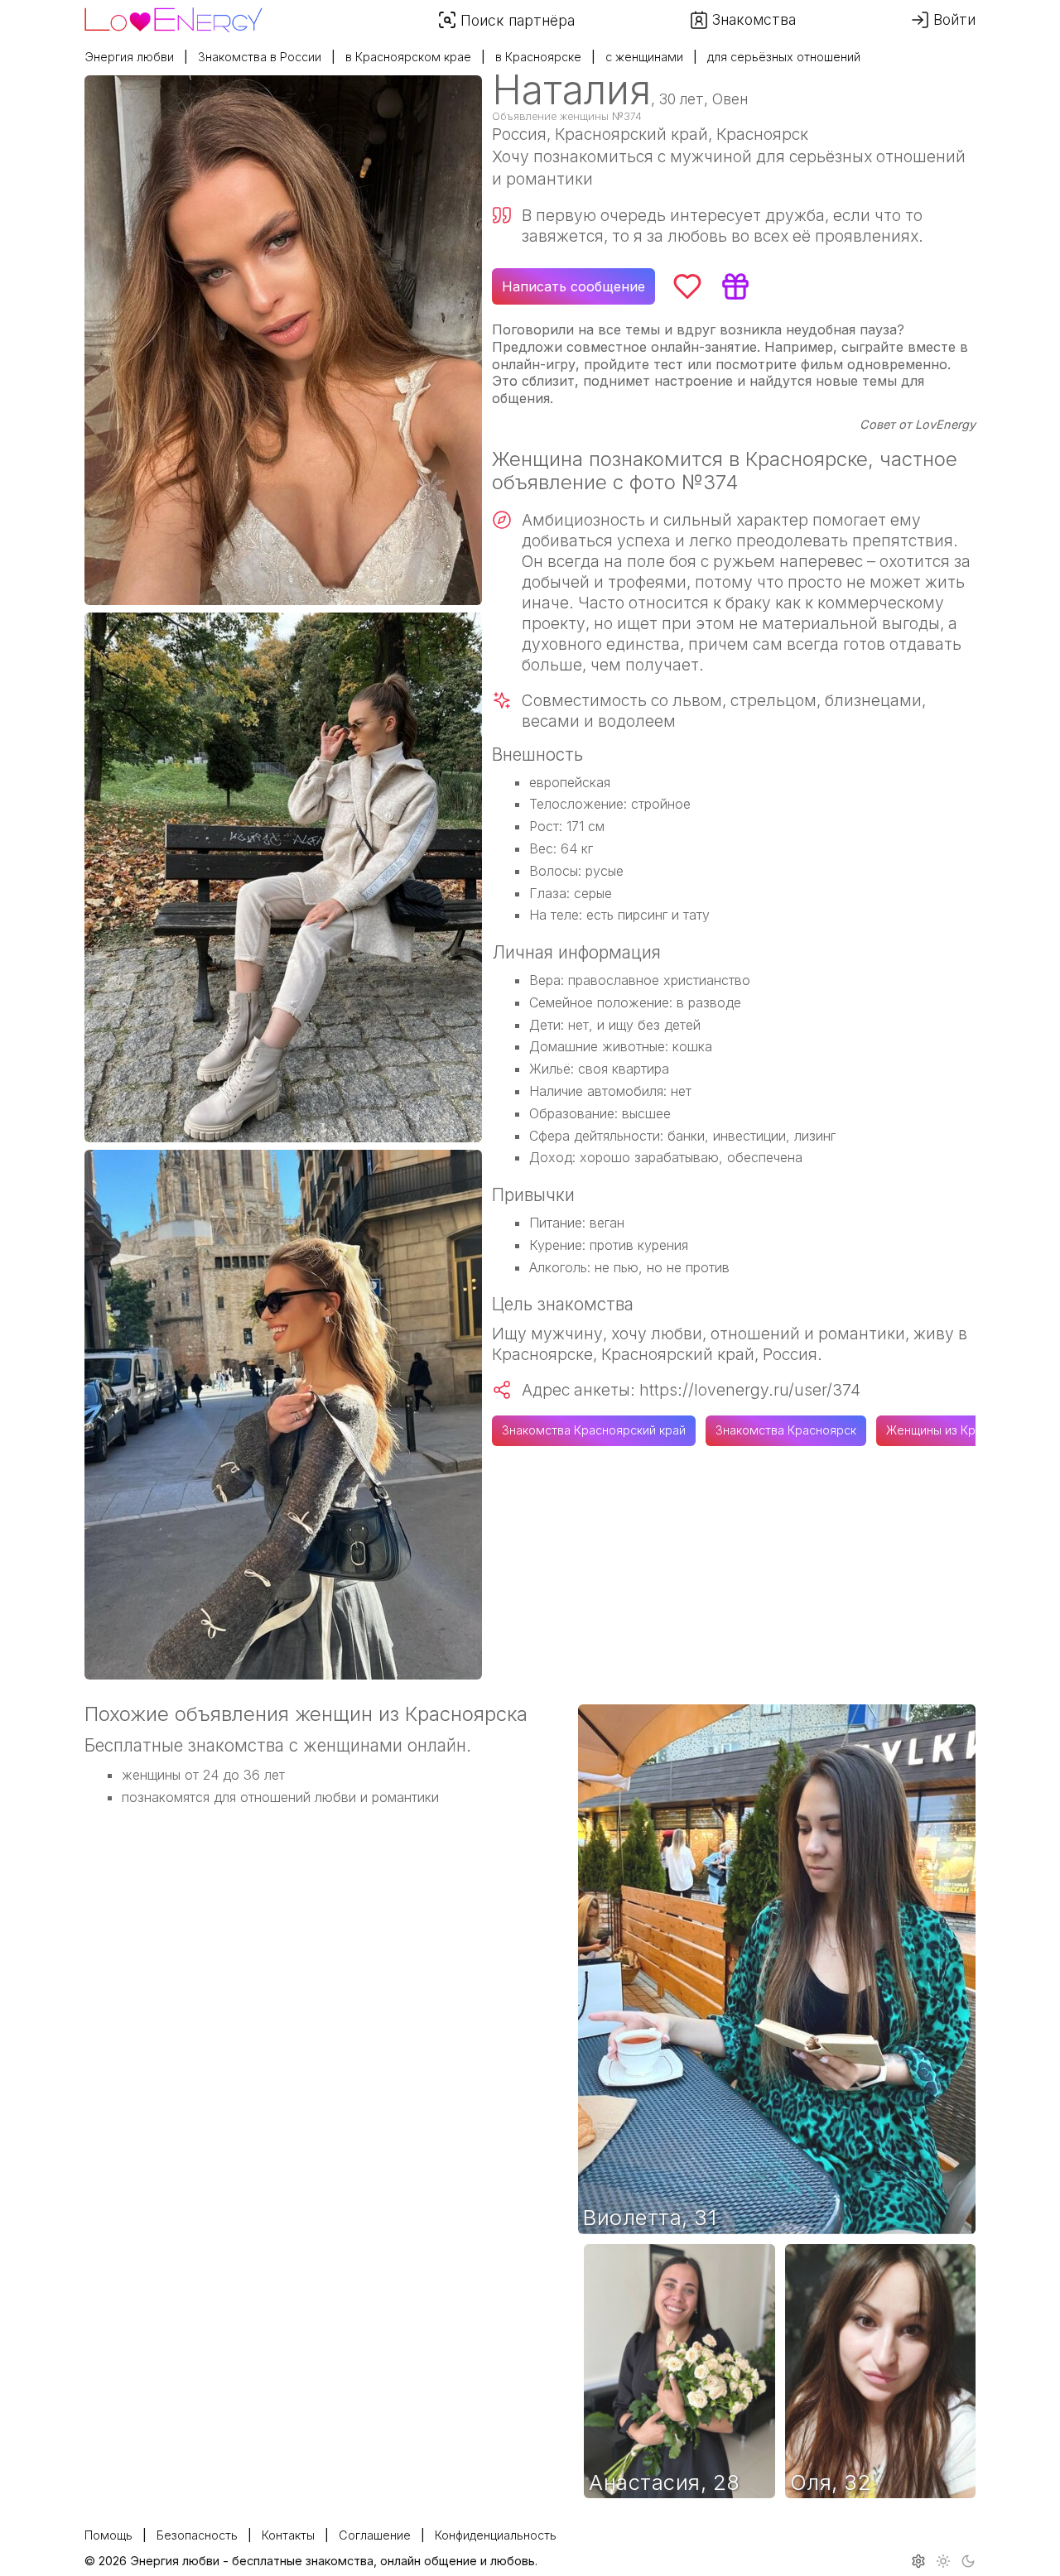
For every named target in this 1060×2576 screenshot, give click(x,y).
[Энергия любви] (173, 16)
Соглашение (375, 2535)
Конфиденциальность (496, 2535)
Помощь (108, 2535)
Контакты (288, 2535)
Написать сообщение (573, 286)
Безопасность (197, 2535)
